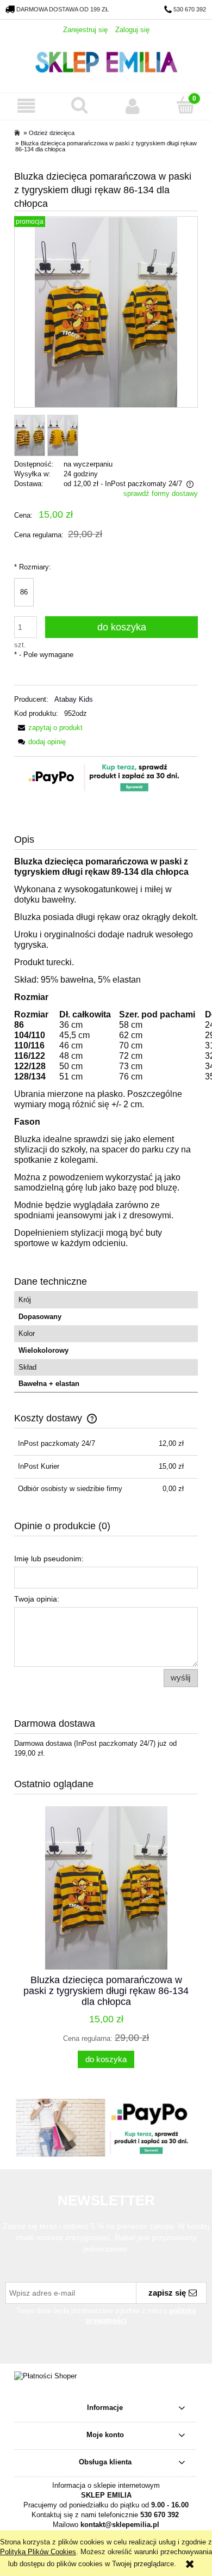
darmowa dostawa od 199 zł (63, 9)
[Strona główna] (106, 61)
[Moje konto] (133, 106)
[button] (27, 106)
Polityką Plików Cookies (38, 2552)
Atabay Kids (74, 699)
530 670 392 (190, 9)
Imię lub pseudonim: (49, 1559)
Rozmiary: (33, 567)
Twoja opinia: (37, 1599)
